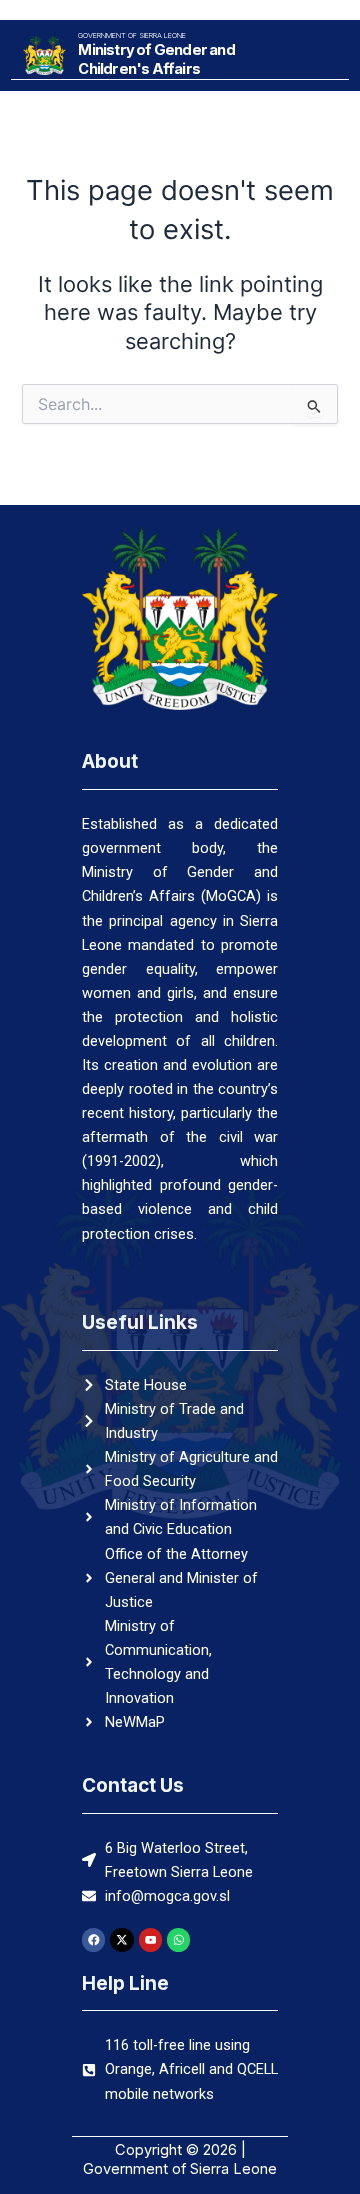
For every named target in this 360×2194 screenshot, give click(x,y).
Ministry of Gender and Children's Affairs (156, 59)
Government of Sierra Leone (132, 35)
